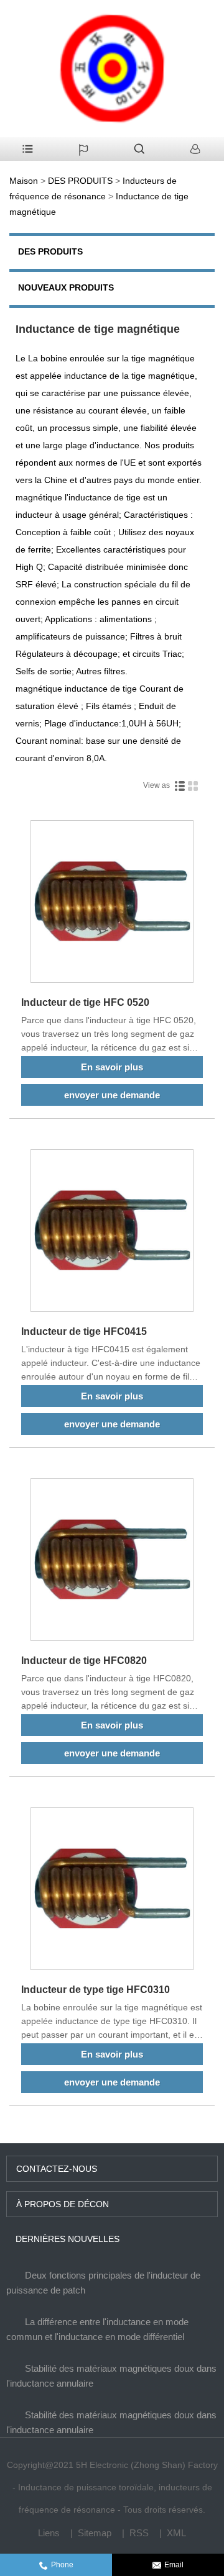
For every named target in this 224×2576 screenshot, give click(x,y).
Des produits (50, 251)
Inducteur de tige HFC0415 (84, 1331)
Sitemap (95, 2533)
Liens (49, 2533)
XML (176, 2533)
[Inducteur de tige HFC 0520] (112, 904)
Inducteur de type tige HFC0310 (96, 1990)
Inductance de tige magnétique (98, 328)
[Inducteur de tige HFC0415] (112, 1233)
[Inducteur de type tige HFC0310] (112, 1891)
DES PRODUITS (80, 181)
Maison (24, 181)
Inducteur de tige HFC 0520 (85, 1002)
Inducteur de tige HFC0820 (84, 1661)
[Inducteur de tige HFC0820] (112, 1562)
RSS (139, 2533)
